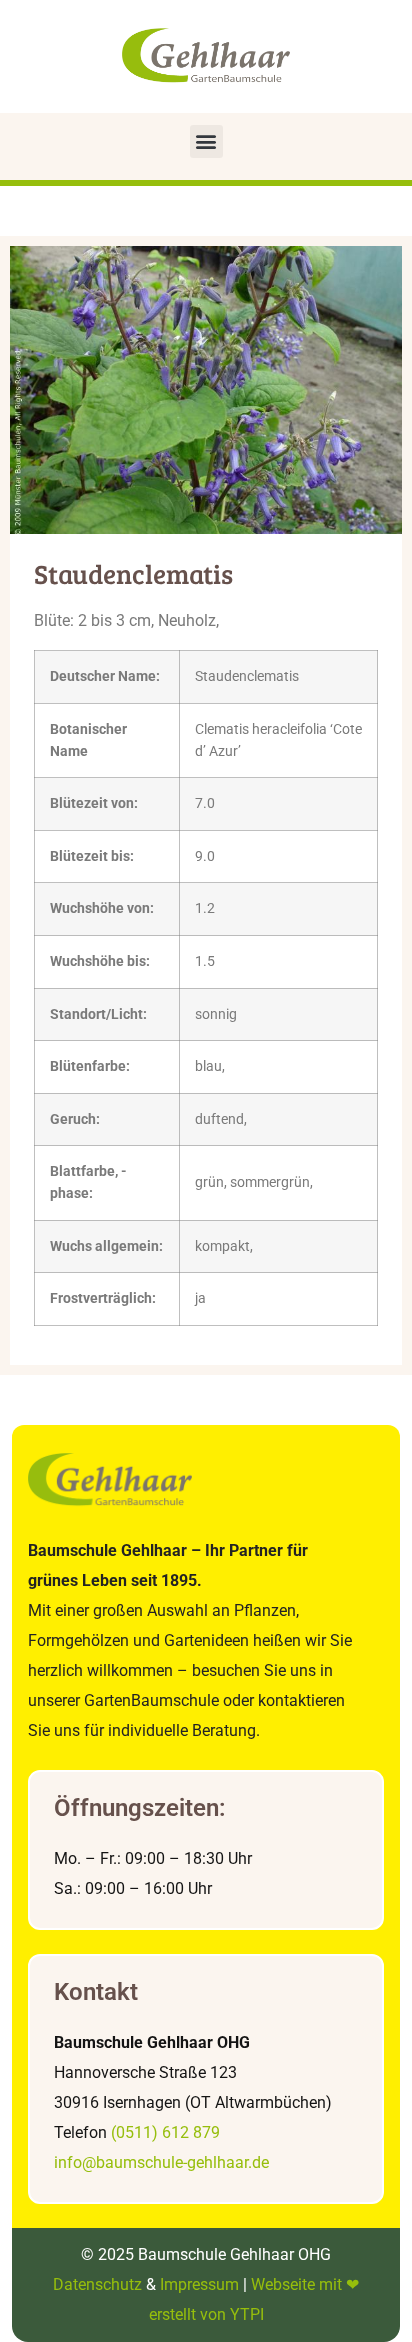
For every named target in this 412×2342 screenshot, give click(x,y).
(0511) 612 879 (165, 2132)
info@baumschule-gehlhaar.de (161, 2162)
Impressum (199, 2284)
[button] (206, 141)
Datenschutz (97, 2284)
